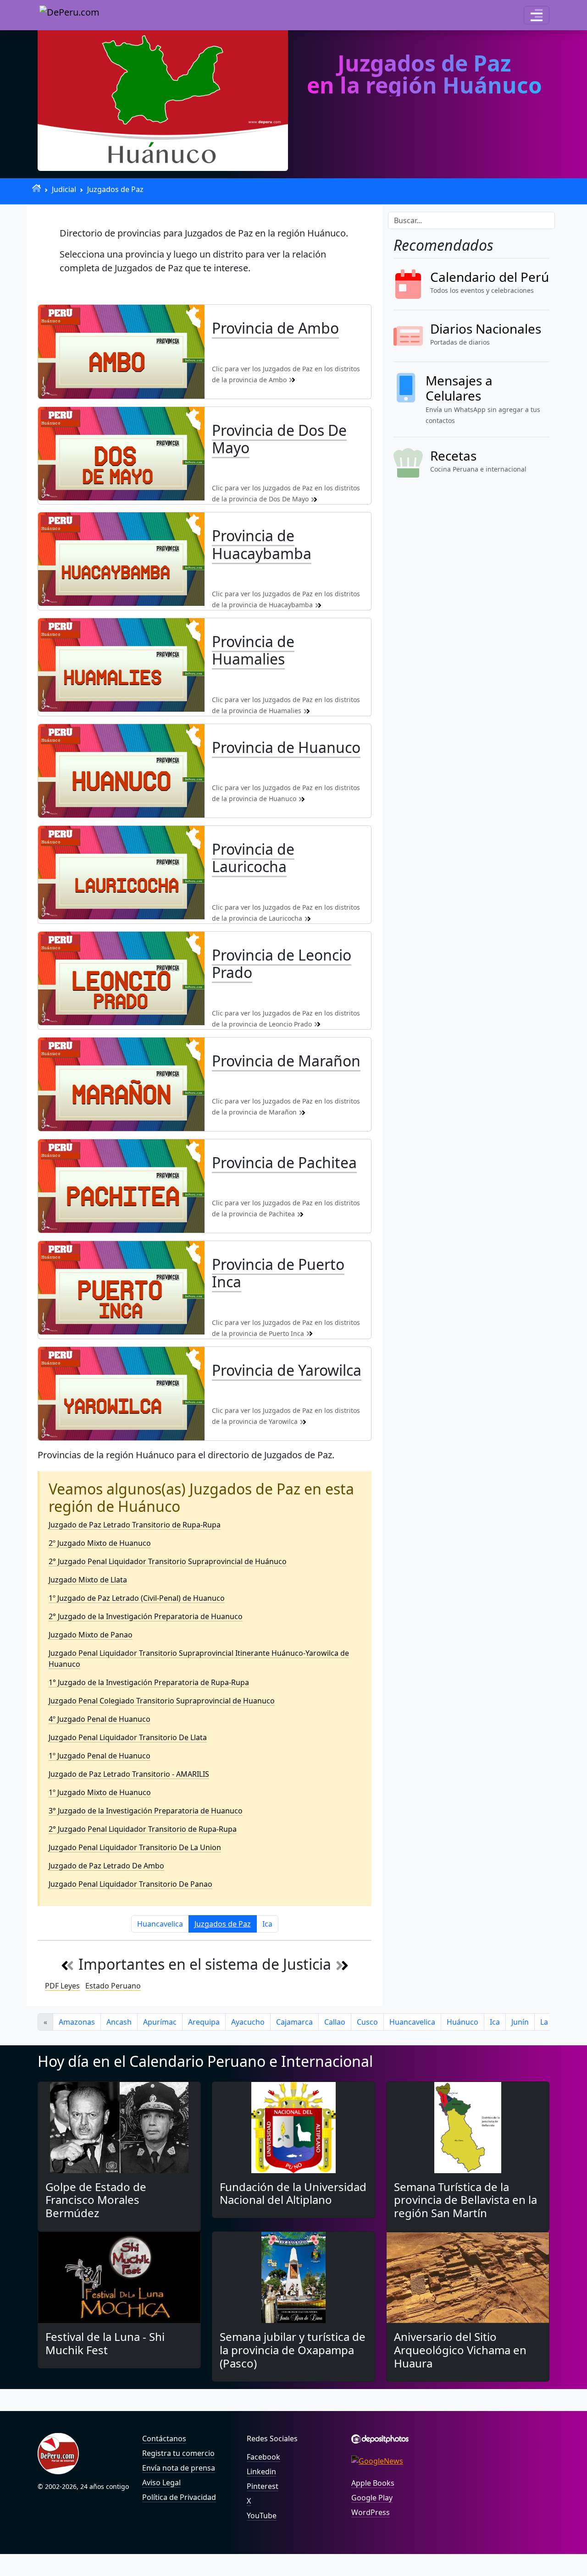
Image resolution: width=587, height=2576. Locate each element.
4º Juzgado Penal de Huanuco (100, 1719)
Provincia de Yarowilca (287, 1370)
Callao (335, 2022)
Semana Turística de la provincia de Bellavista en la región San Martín (465, 2200)
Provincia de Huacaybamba (262, 544)
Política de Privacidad (179, 2497)
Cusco (367, 2022)
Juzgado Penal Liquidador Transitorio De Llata (128, 1737)
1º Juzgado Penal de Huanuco (100, 1756)
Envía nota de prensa (179, 2468)
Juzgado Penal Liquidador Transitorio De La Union (135, 1847)
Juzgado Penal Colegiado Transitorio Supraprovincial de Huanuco (162, 1701)
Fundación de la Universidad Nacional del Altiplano (293, 2193)
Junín (520, 2022)
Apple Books (373, 2483)
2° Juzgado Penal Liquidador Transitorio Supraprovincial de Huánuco (168, 1561)
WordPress (371, 2512)
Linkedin (261, 2472)
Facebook (263, 2457)
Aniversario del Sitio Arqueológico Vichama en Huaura (460, 2350)
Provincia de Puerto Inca (278, 1273)
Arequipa (204, 2022)
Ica (267, 1924)
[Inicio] (36, 188)
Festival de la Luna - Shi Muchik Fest (105, 2343)
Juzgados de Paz (115, 189)
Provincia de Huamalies (253, 650)
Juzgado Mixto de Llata (88, 1580)
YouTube (262, 2516)
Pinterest (263, 2486)
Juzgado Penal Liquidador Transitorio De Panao (130, 1884)
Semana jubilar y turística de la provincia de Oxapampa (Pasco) (293, 2350)
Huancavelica (160, 1924)
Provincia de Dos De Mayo (279, 439)
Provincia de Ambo (275, 328)
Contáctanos (164, 2439)
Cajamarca (294, 2022)
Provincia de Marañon (286, 1061)
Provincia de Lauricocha (253, 858)
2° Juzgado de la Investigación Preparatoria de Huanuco (146, 1616)
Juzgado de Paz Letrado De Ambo (106, 1866)
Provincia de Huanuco (286, 747)
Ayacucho (248, 2022)
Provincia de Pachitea (284, 1162)
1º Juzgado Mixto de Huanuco (100, 1792)
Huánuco (462, 2022)
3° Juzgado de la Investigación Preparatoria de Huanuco (146, 1811)
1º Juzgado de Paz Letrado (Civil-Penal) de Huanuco (137, 1598)
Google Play (372, 2498)
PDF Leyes (62, 1986)
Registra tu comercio (178, 2453)
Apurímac (160, 2022)
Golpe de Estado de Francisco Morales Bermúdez (96, 2200)
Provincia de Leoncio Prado (282, 964)
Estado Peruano (113, 1986)
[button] (537, 15)
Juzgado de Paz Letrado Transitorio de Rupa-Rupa (135, 1525)
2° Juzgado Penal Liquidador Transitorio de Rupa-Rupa (143, 1829)
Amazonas (77, 2022)
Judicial (64, 189)
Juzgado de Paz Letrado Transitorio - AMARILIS (129, 1774)
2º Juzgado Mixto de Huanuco (100, 1543)
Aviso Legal (161, 2483)
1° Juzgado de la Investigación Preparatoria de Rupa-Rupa (149, 1682)
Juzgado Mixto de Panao (91, 1635)
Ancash (119, 2022)
